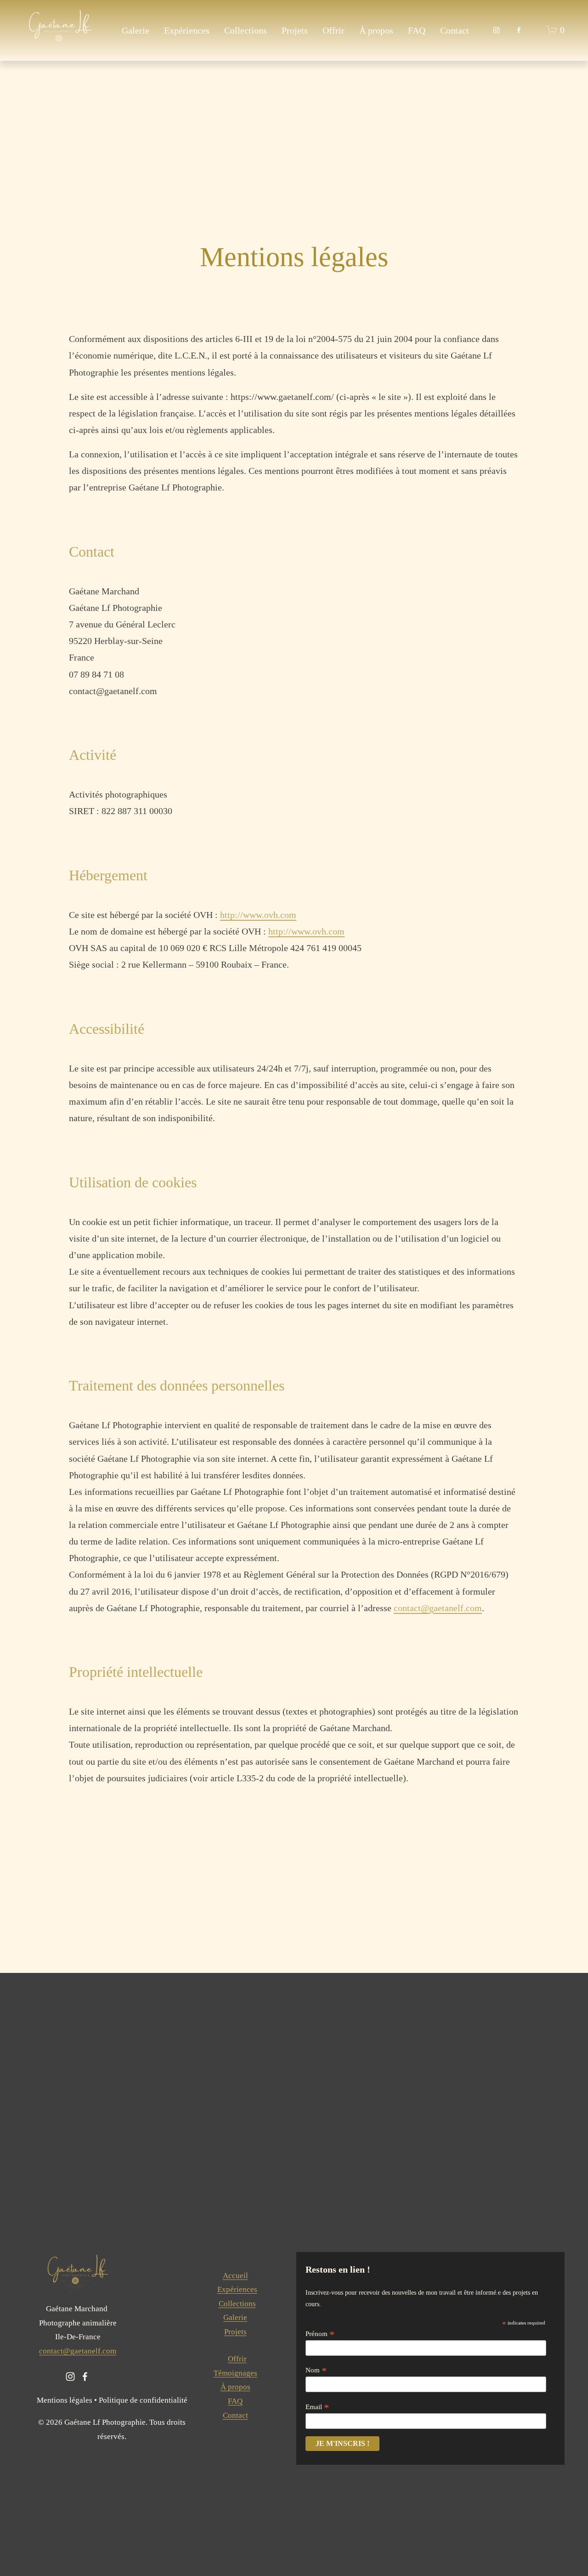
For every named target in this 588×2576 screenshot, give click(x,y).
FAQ (417, 30)
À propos (376, 30)
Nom (316, 2370)
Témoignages (235, 2373)
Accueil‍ (235, 2276)
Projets (295, 30)
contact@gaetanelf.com (78, 2351)
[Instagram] (496, 30)
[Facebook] (519, 30)
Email (317, 2407)
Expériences (187, 30)
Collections (246, 30)
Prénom (320, 2334)
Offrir (334, 30)
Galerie (136, 30)
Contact (455, 30)
